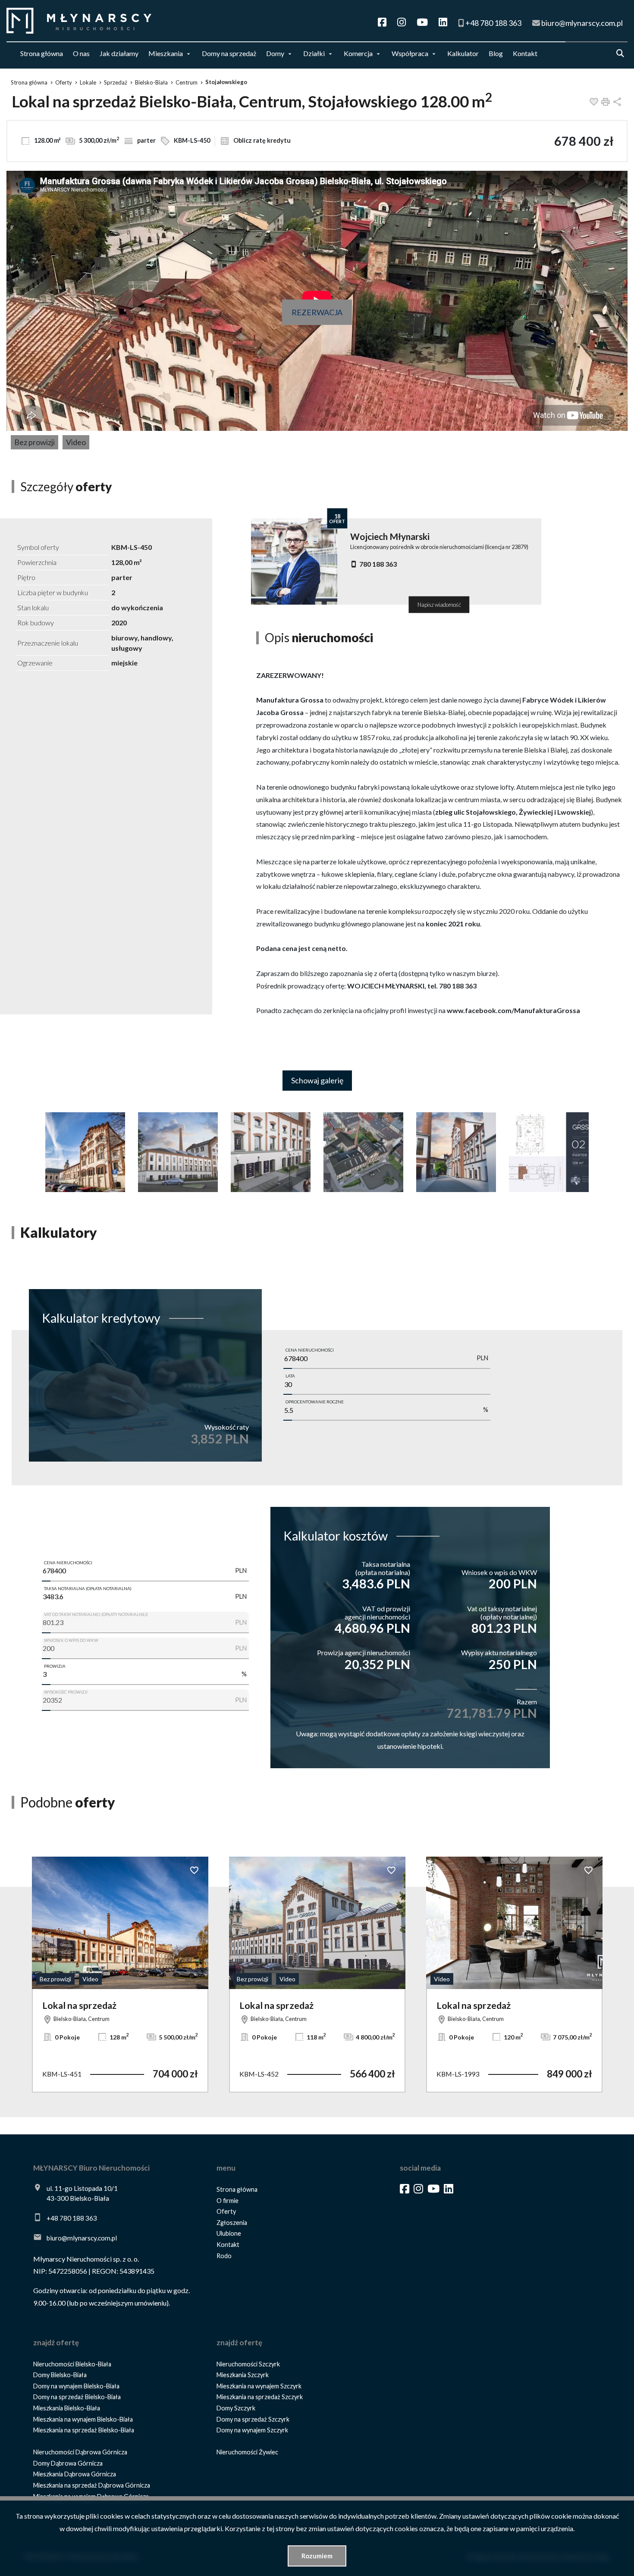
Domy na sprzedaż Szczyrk (253, 2419)
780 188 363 (378, 564)
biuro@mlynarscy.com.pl (82, 2238)
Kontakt (525, 53)
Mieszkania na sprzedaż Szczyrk (260, 2397)
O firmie (228, 2201)
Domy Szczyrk (236, 2408)
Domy (275, 53)
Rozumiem (317, 2556)
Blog (496, 53)
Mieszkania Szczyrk (243, 2375)
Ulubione (229, 2233)
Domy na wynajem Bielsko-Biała (76, 2386)
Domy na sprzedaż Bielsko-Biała (77, 2397)
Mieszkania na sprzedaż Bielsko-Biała (84, 2430)
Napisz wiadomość (439, 605)
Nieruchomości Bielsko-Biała (72, 2364)
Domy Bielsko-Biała (60, 2375)
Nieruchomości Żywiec (247, 2452)
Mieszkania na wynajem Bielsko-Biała (83, 2419)
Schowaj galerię (317, 1080)
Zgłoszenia (232, 2223)
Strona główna (42, 53)
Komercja (358, 53)
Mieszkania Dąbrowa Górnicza (75, 2474)
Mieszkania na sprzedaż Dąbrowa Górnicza (92, 2485)
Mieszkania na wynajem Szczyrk (259, 2386)
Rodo (224, 2256)
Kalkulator (463, 53)
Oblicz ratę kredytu (261, 140)
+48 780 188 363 (72, 2218)
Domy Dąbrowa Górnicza (68, 2463)
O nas (81, 53)
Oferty (226, 2211)
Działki (314, 53)
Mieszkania (166, 53)
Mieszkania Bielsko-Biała (67, 2408)
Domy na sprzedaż (229, 53)
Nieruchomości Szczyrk (248, 2364)
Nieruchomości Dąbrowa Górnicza (80, 2452)
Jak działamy (119, 53)
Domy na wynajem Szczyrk (252, 2430)
